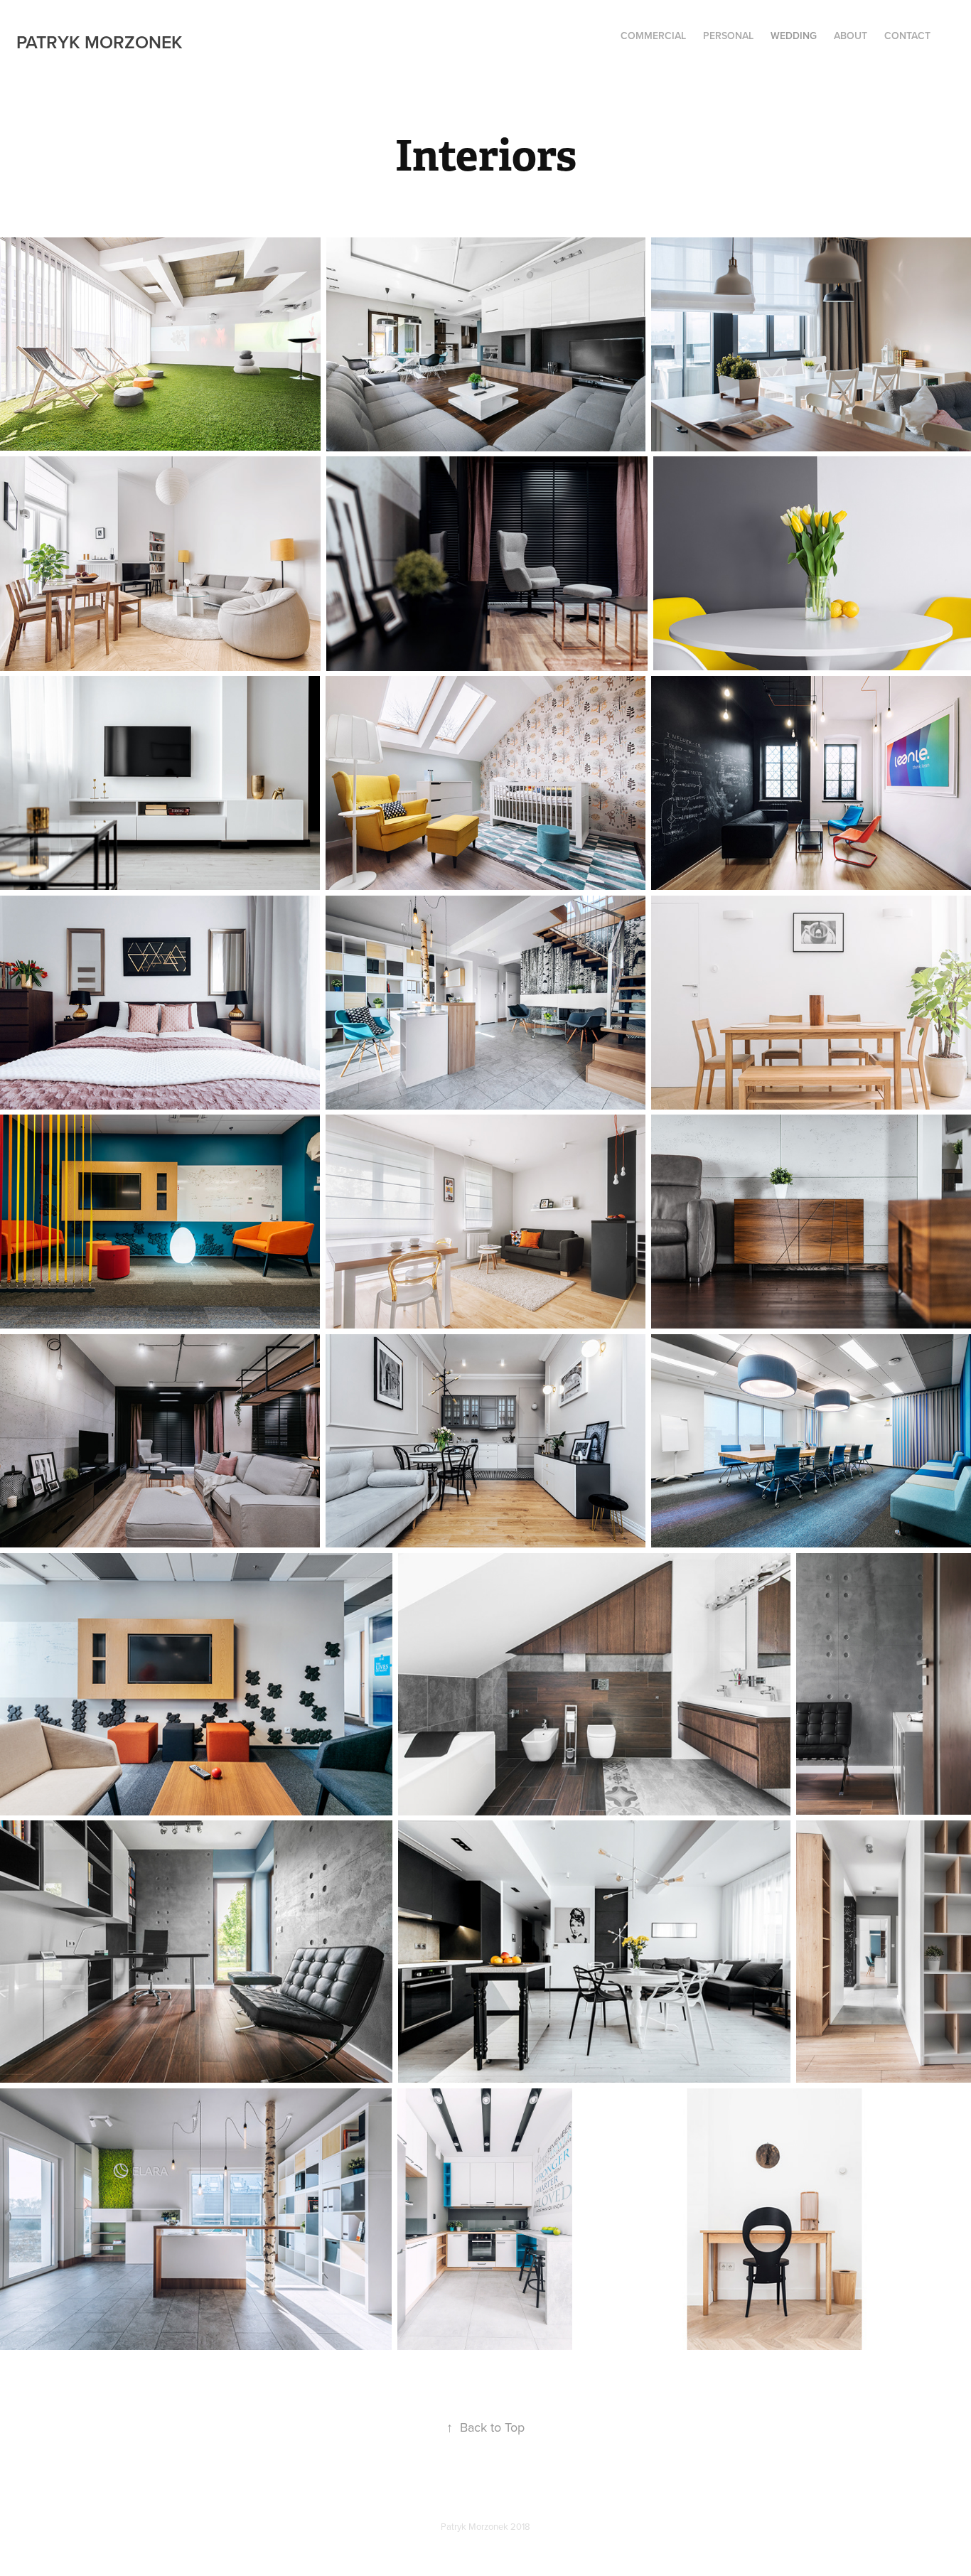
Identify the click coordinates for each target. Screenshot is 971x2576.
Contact (907, 36)
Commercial (653, 36)
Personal (728, 36)
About (851, 36)
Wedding (794, 36)
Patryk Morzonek (100, 42)
